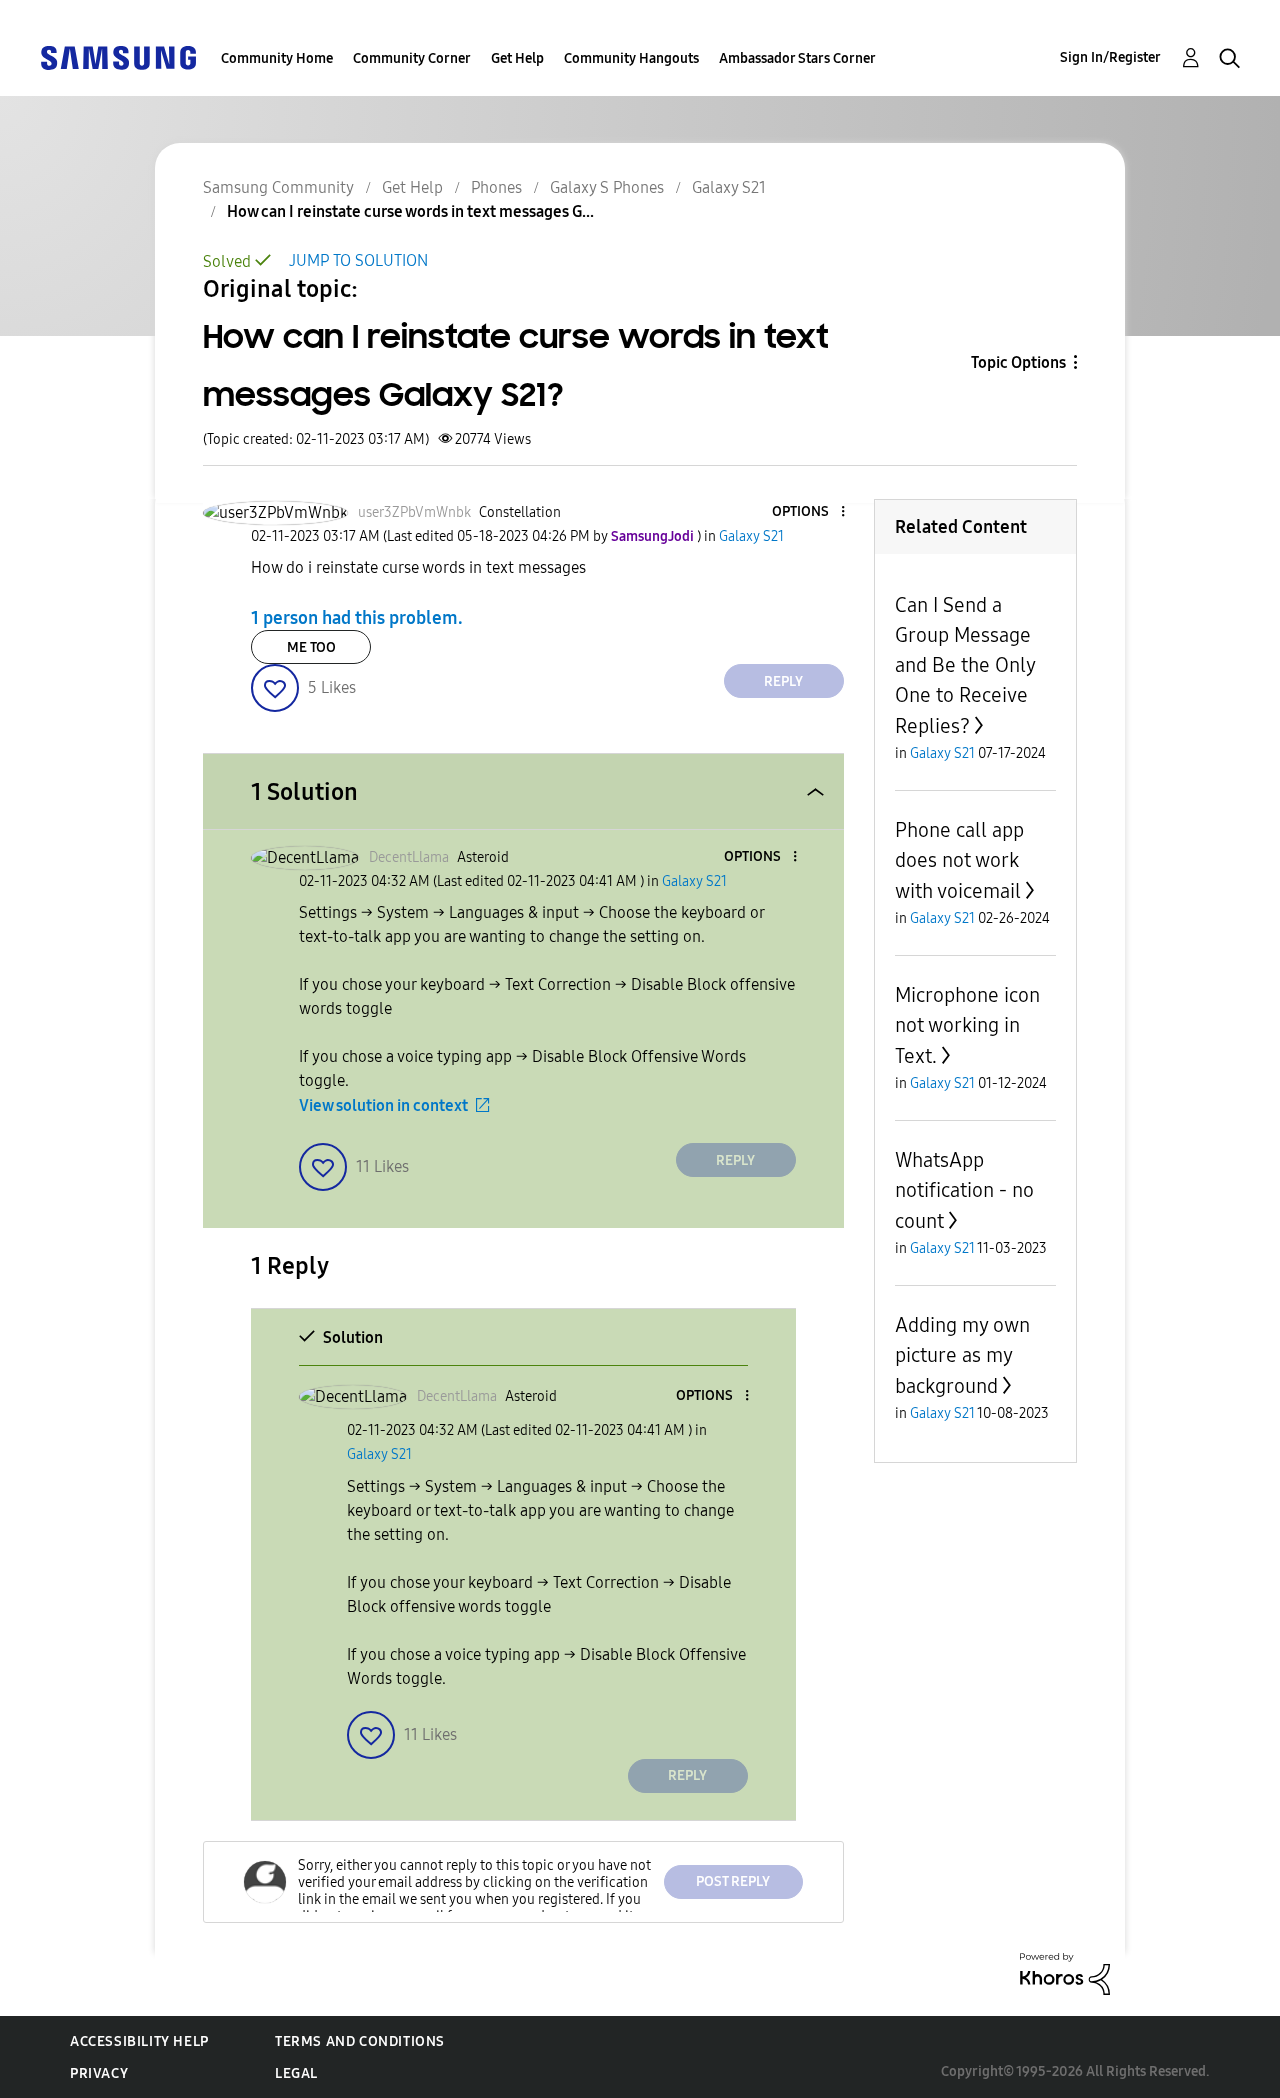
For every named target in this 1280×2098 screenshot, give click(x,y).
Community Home (277, 58)
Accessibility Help (139, 2041)
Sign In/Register (1110, 57)
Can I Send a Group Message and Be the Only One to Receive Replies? (965, 665)
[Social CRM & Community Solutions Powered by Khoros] (1065, 1972)
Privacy (99, 2073)
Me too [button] (311, 647)
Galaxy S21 (729, 187)
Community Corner (412, 58)
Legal (296, 2073)
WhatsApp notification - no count (964, 1190)
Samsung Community (278, 187)
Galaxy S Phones (607, 187)
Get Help (517, 58)
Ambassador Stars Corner (797, 58)
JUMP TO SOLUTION (358, 260)
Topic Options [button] (1018, 362)
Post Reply (733, 1881)
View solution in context (383, 1105)
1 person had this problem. (357, 618)
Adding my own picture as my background (962, 1355)
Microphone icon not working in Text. (967, 1025)
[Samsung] (118, 56)
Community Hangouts (631, 58)
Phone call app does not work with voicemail (959, 860)
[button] (809, 512)
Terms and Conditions (360, 2041)
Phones (496, 187)
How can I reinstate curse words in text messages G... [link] (410, 211)
